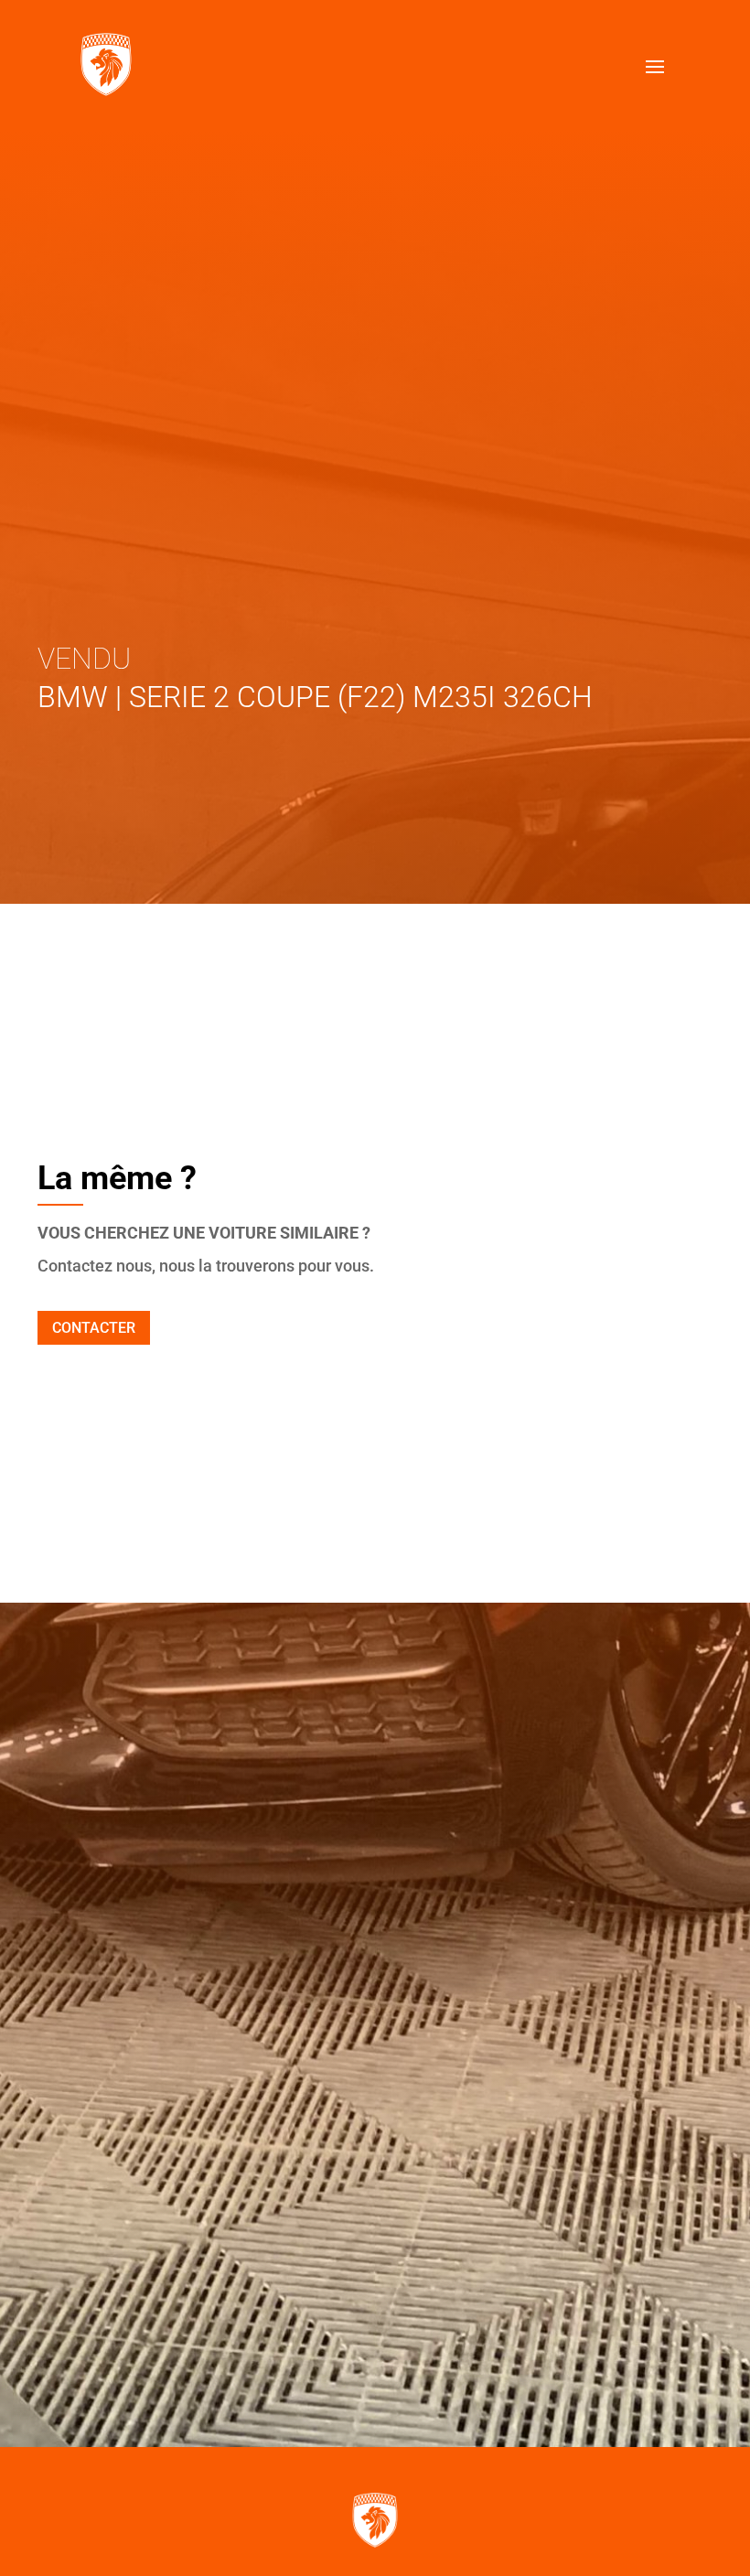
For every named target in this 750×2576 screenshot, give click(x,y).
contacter (94, 1328)
